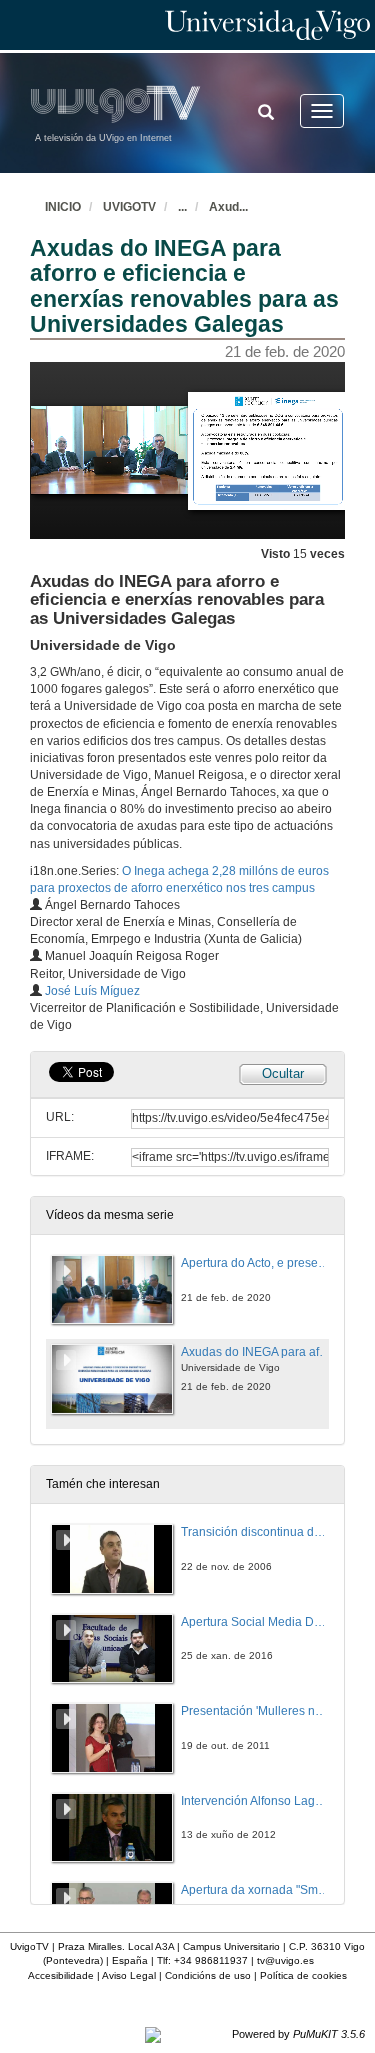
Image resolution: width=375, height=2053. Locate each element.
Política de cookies (303, 1975)
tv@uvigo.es (285, 1960)
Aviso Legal (129, 1975)
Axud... (228, 207)
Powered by (298, 2034)
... (182, 207)
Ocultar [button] (283, 1073)
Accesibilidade (61, 1975)
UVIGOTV (129, 207)
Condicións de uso (208, 1975)
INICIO (63, 207)
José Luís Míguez (92, 991)
